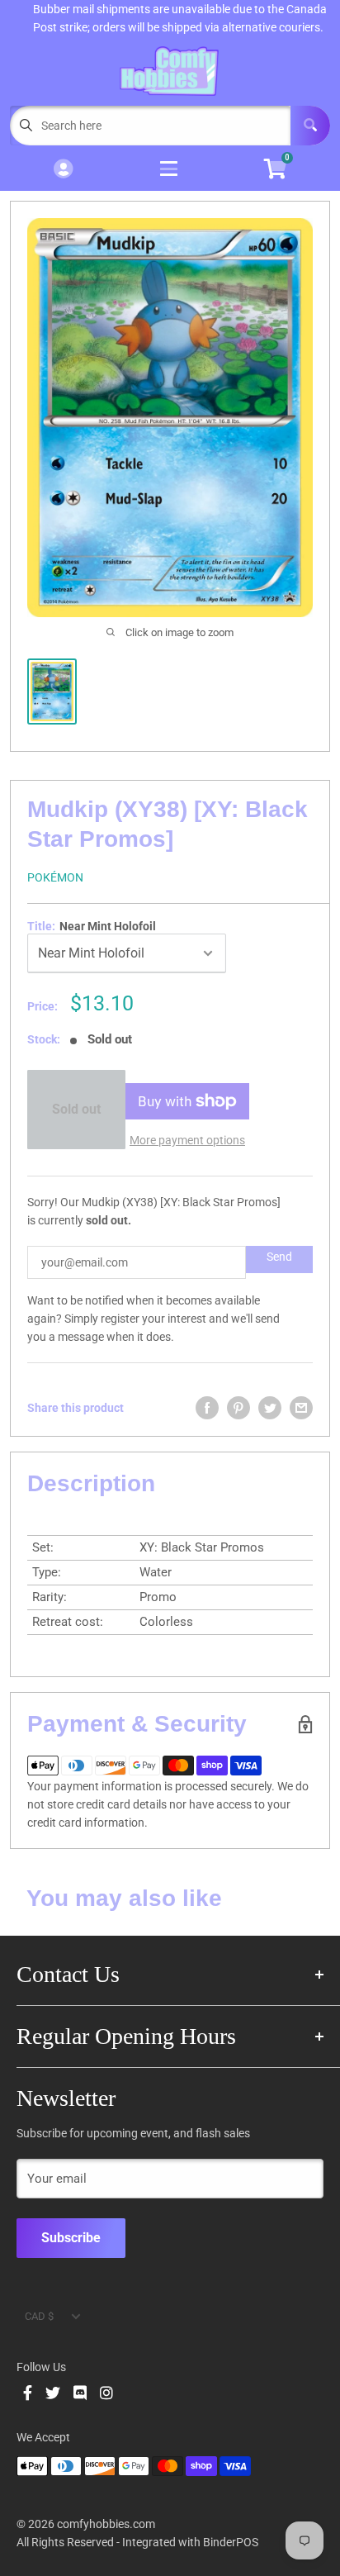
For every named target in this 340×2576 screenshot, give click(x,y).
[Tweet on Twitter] (270, 1408)
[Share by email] (301, 1408)
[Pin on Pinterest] (238, 1408)
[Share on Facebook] (207, 1408)
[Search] (310, 126)
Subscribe (71, 2238)
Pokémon (55, 877)
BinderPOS (231, 2542)
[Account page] (63, 170)
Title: (92, 926)
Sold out (76, 1109)
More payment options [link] (187, 1140)
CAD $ (39, 2316)
